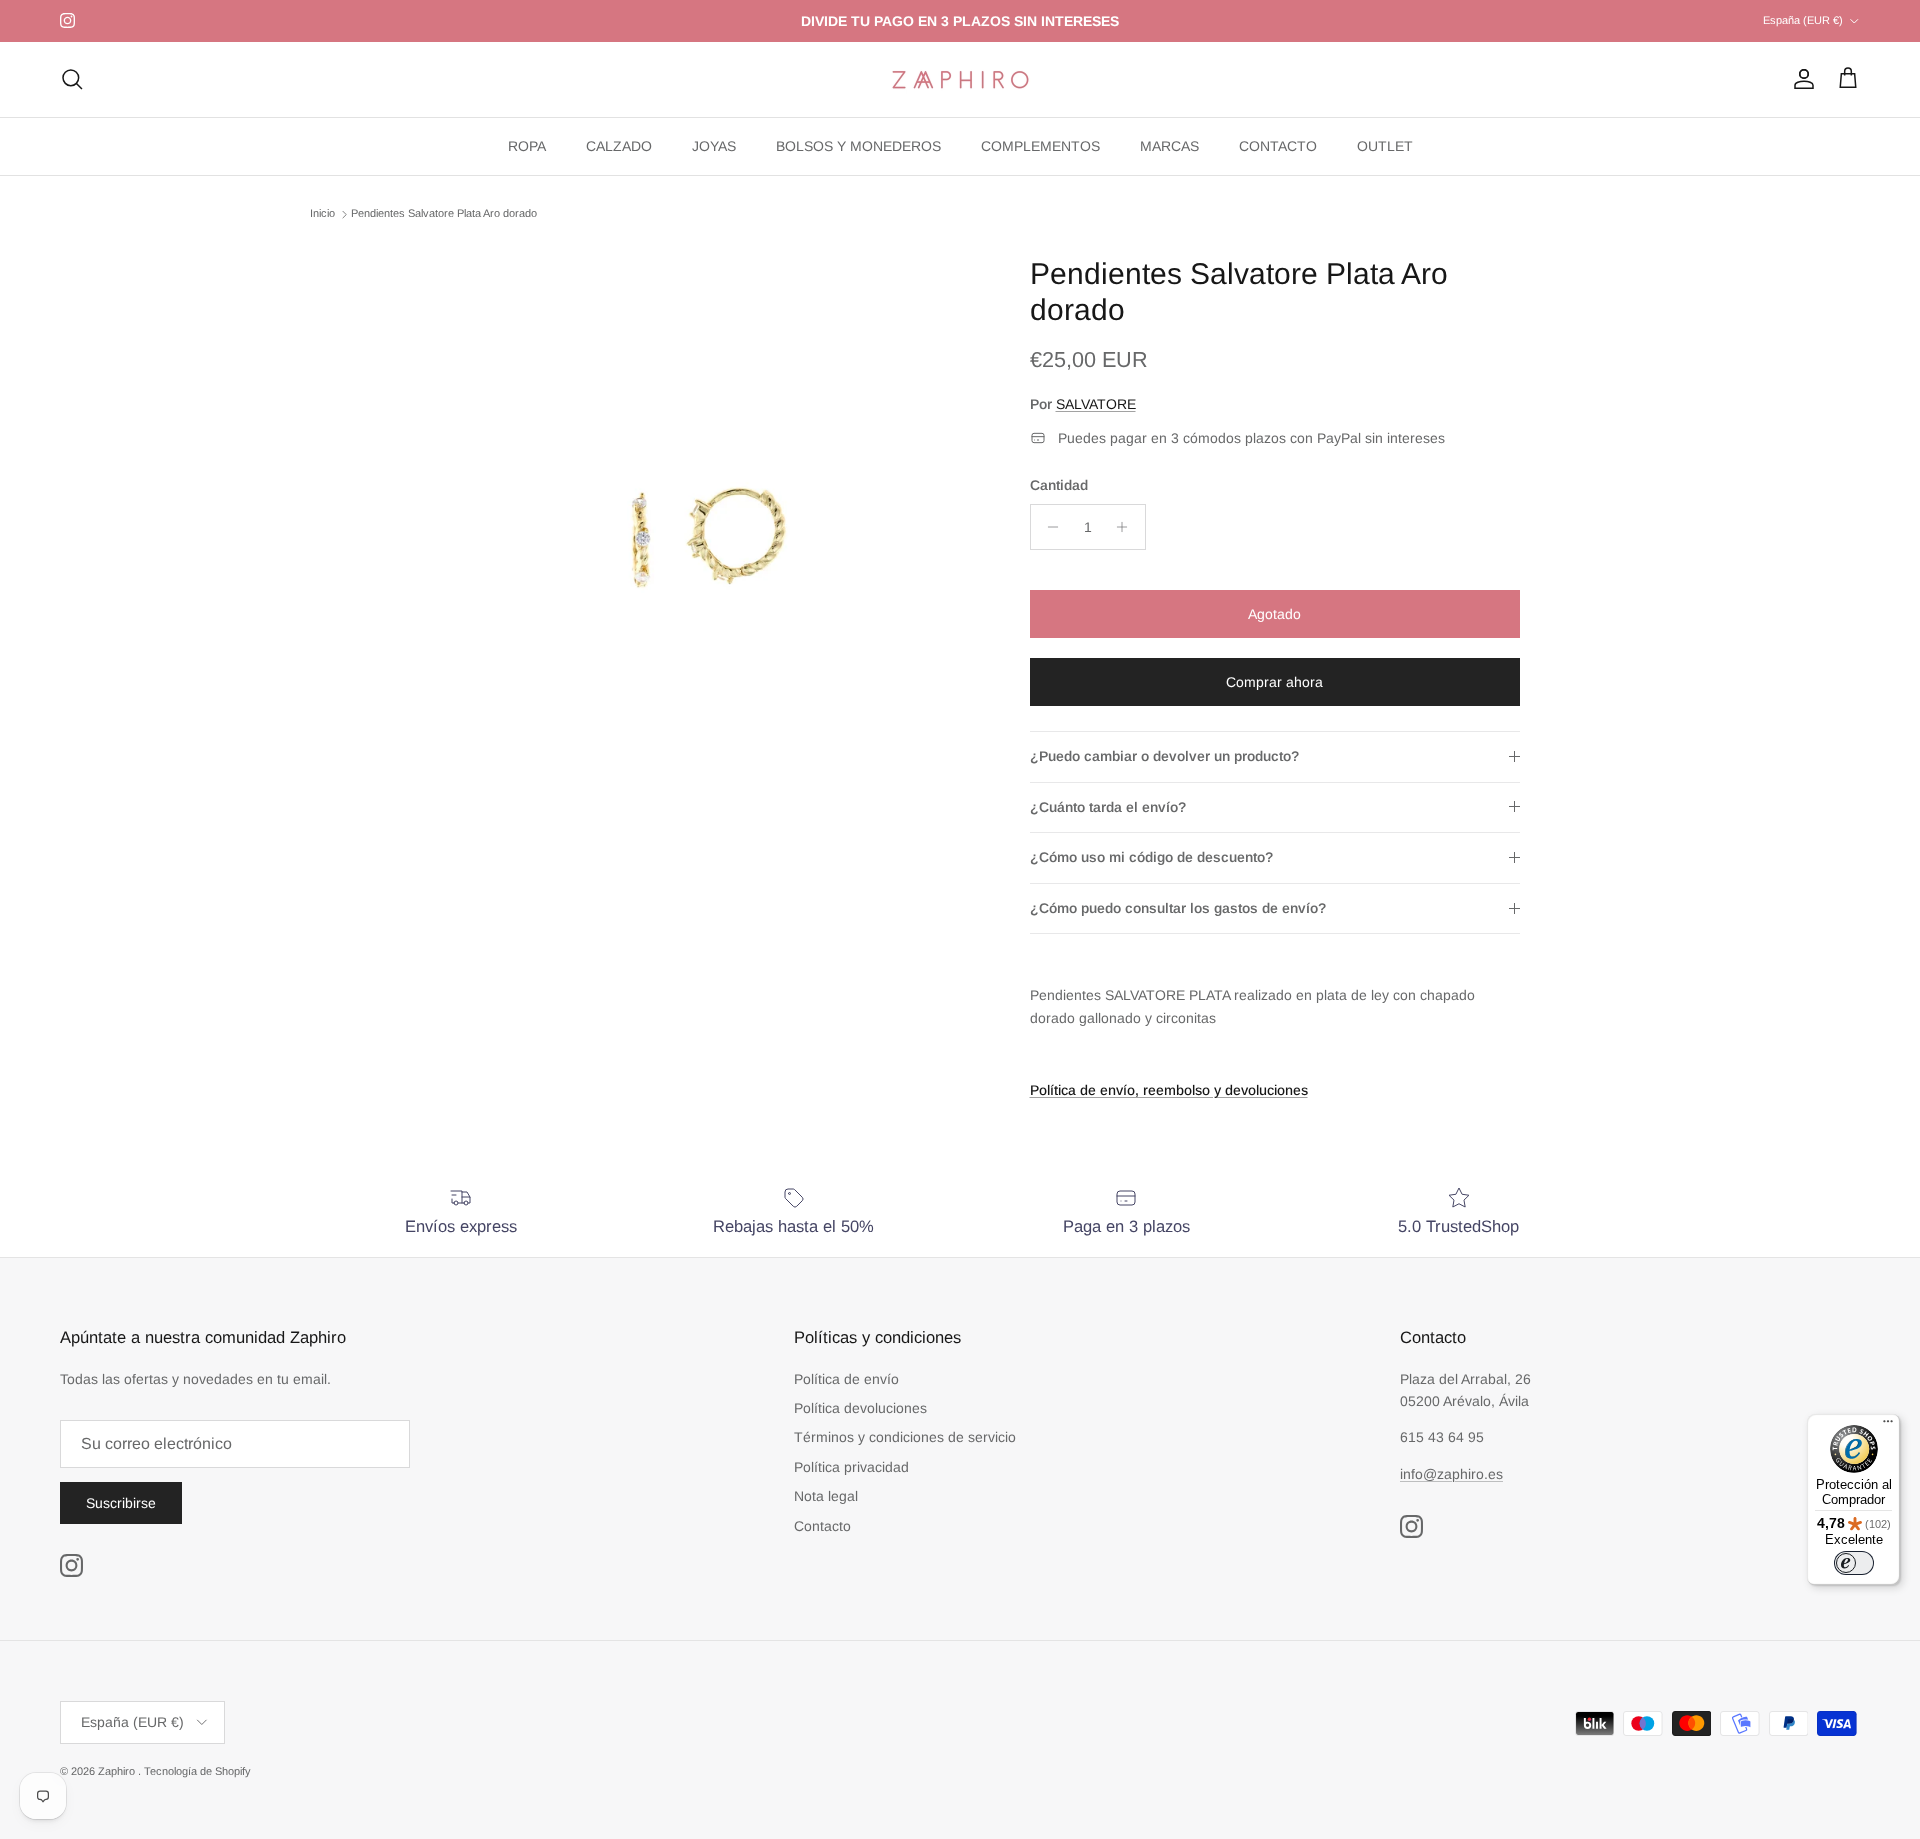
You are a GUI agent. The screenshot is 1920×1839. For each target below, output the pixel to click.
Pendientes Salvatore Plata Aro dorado (444, 214)
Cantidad (1059, 485)
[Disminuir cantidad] (1048, 527)
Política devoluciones (860, 1408)
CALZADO (619, 146)
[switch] (1854, 1563)
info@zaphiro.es (1451, 1474)
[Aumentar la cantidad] (1127, 527)
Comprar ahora (1274, 682)
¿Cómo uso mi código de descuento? (1151, 857)
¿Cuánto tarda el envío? (1108, 807)
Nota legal (826, 1496)
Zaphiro (118, 1771)
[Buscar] (72, 79)
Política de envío (846, 1379)
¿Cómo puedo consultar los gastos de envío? (1178, 908)
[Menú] (1888, 1426)
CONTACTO (1278, 146)
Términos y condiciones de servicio (905, 1437)
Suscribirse (121, 1503)
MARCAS (1169, 146)
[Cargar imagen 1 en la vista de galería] (693, 534)
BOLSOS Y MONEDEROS (858, 146)
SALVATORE (1096, 404)
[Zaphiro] (960, 79)
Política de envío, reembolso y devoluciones (1169, 1090)
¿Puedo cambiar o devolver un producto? (1164, 756)
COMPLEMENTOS (1040, 146)
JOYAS (714, 146)
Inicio (322, 214)
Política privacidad (851, 1467)
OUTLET (1385, 146)
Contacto (822, 1526)
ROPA (527, 146)
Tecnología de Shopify (197, 1771)
